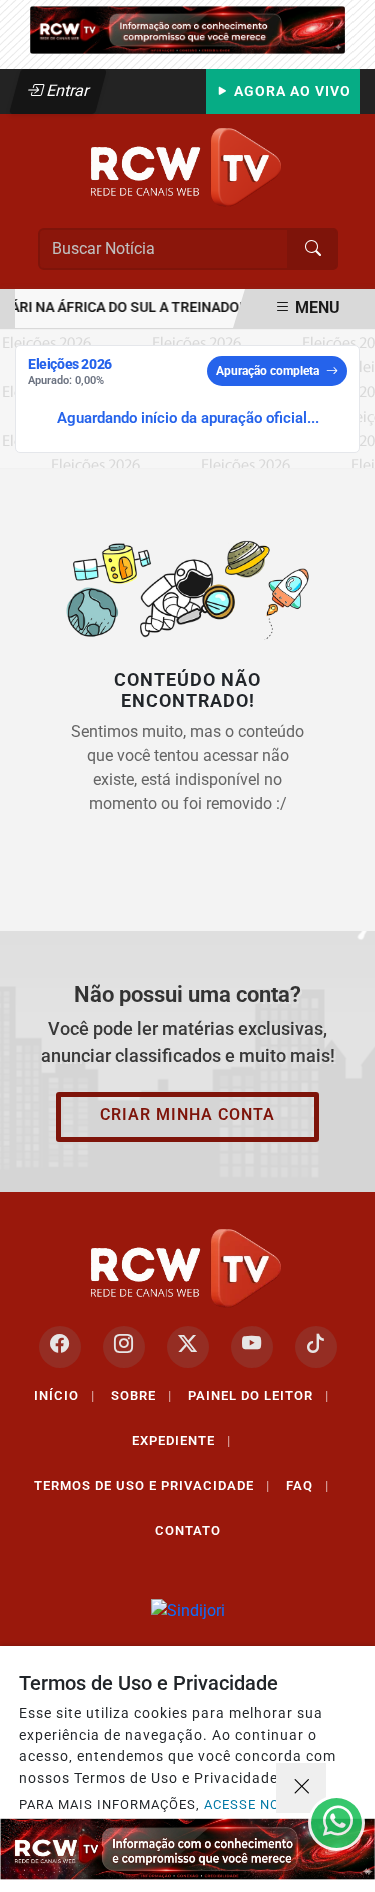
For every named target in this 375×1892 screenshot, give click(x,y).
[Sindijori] (188, 1611)
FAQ (307, 1485)
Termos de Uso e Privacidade (152, 1485)
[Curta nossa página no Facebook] (60, 1347)
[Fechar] (301, 1788)
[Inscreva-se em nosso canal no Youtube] (252, 1347)
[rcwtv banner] (187, 1849)
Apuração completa (267, 371)
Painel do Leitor (258, 1395)
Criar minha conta (187, 1114)
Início (64, 1395)
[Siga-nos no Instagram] (124, 1347)
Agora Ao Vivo (290, 91)
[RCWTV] (187, 28)
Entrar (66, 90)
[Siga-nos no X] (188, 1347)
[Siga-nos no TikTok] (316, 1347)
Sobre (141, 1395)
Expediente (181, 1440)
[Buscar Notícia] (313, 249)
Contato (188, 1530)
